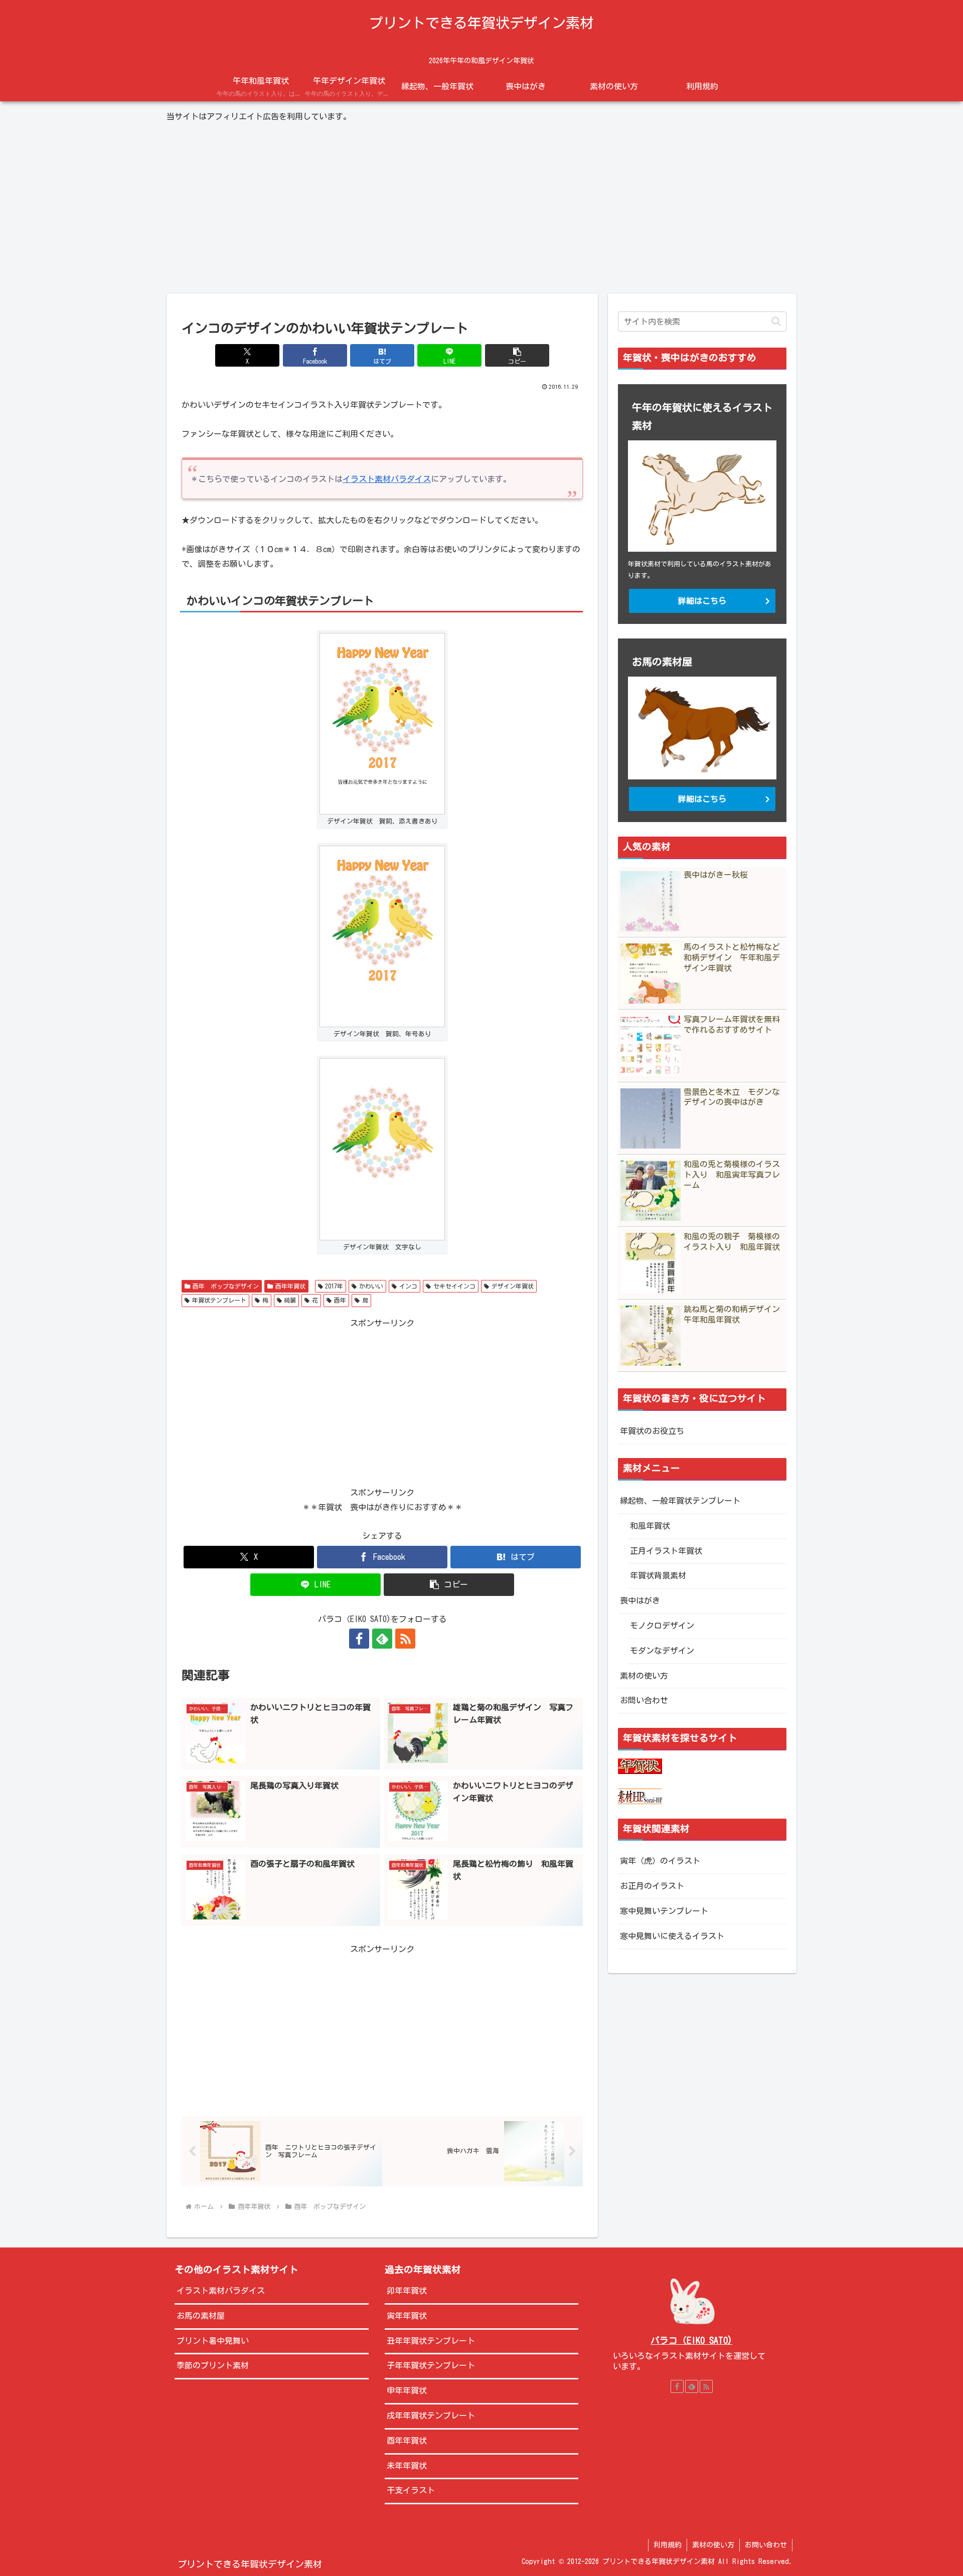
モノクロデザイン (662, 1626)
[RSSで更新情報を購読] (405, 1639)
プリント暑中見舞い (213, 2341)
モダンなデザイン (662, 1651)
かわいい (371, 1286)
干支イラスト (411, 2490)
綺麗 (290, 1300)
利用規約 (668, 2545)
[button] (517, 355)
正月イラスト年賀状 (666, 1551)
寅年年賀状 (407, 2316)
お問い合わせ (644, 1700)
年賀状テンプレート (219, 1300)
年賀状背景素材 (658, 1575)
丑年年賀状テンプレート (431, 2341)
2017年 (334, 1286)
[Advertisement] (481, 209)
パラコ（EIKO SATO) (691, 2341)
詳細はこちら (702, 601)
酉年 (340, 1300)
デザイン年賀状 (513, 1286)
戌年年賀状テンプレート (431, 2416)
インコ (408, 1286)
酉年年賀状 (290, 1286)
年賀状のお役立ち (652, 1431)
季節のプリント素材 (213, 2365)
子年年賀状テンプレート (431, 2365)
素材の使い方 (644, 1676)
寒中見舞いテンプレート (664, 1911)
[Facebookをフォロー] (359, 1639)
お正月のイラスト (652, 1886)
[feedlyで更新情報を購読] (382, 1639)
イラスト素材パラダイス (387, 479)
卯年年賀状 (407, 2291)
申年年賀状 (407, 2390)
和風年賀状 (650, 1526)
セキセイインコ (454, 1286)
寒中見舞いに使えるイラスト (672, 1936)
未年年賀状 (407, 2466)
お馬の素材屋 (201, 2316)
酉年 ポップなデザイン (226, 1286)
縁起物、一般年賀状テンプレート (680, 1501)
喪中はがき (640, 1600)
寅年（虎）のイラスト (660, 1861)
